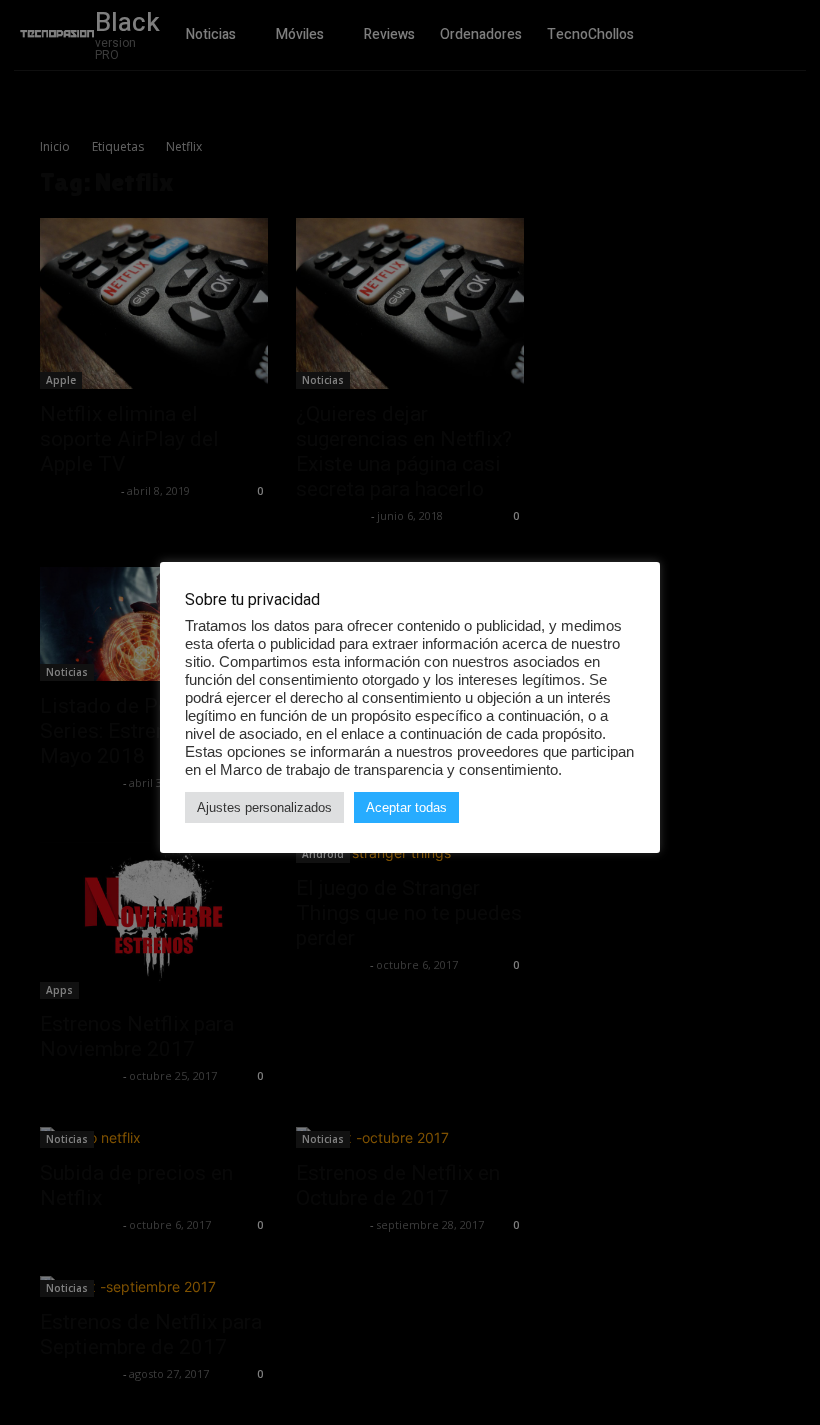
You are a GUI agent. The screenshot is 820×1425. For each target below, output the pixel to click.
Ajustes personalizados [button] (264, 807)
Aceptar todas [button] (406, 807)
